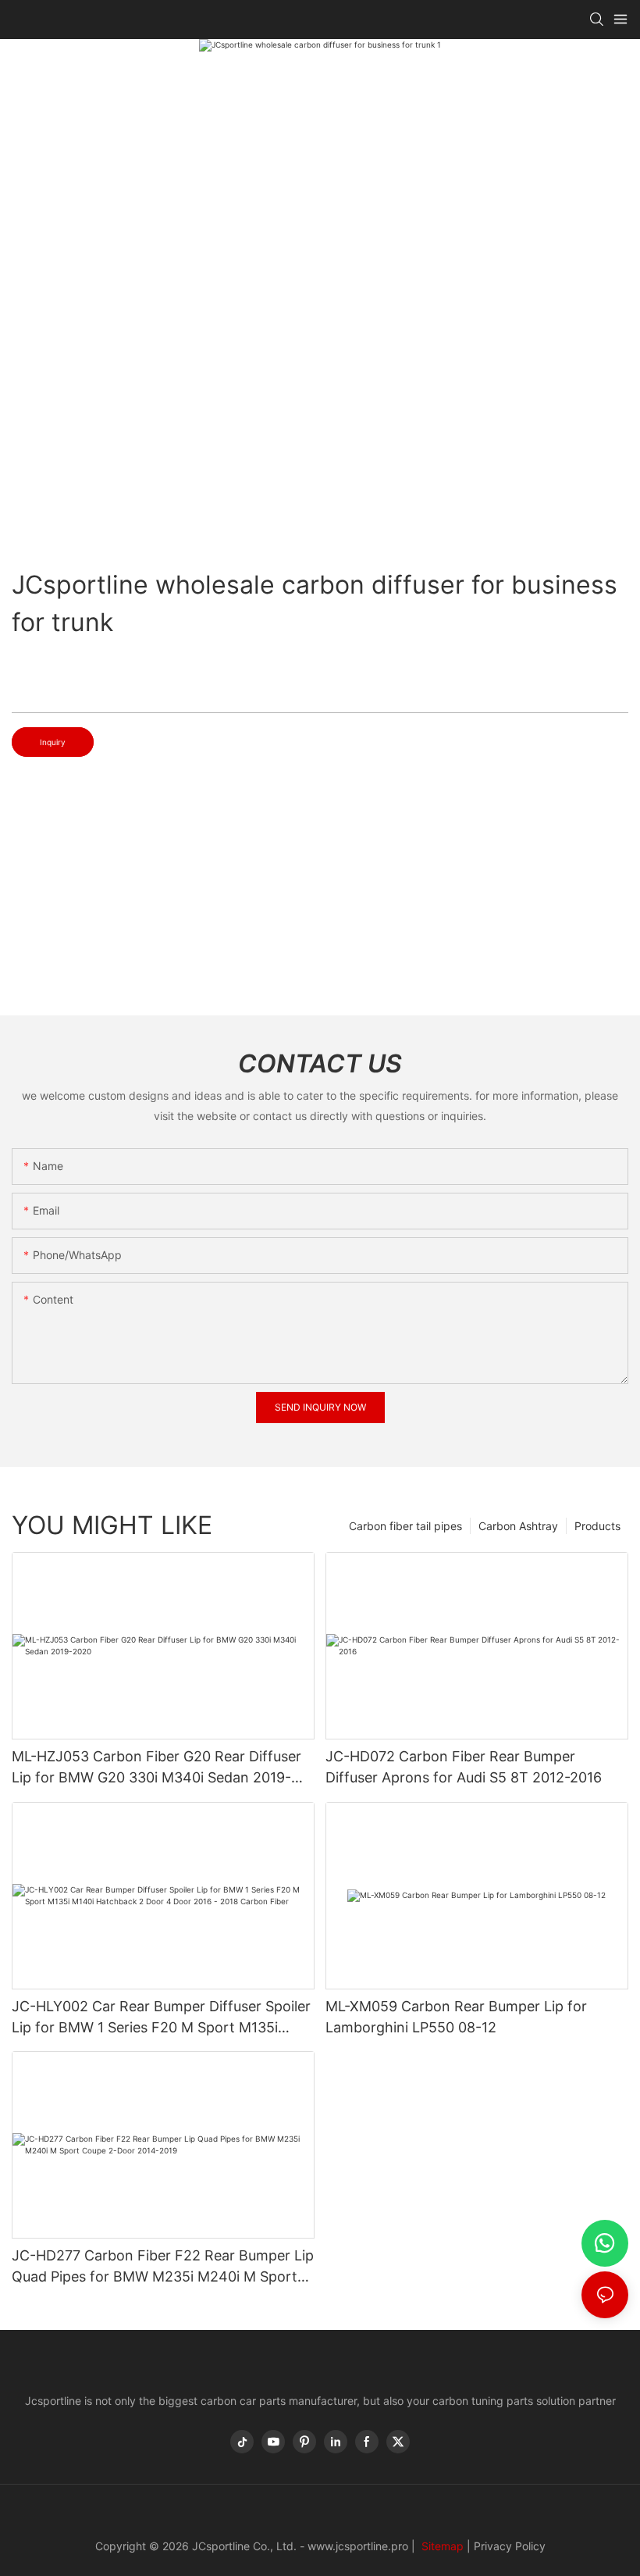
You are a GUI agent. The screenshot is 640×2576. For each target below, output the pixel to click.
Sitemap (441, 2546)
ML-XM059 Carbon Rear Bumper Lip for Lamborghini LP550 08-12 (456, 2017)
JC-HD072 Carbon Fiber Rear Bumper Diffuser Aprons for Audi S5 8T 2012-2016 (464, 1767)
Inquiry (53, 742)
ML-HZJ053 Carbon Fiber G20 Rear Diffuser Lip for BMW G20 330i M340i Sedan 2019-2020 (156, 1768)
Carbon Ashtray (518, 1526)
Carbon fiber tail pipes (405, 1526)
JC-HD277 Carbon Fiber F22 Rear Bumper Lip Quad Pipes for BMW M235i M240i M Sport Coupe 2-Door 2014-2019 (163, 2267)
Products (597, 1526)
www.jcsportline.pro (358, 2546)
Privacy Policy (510, 2546)
